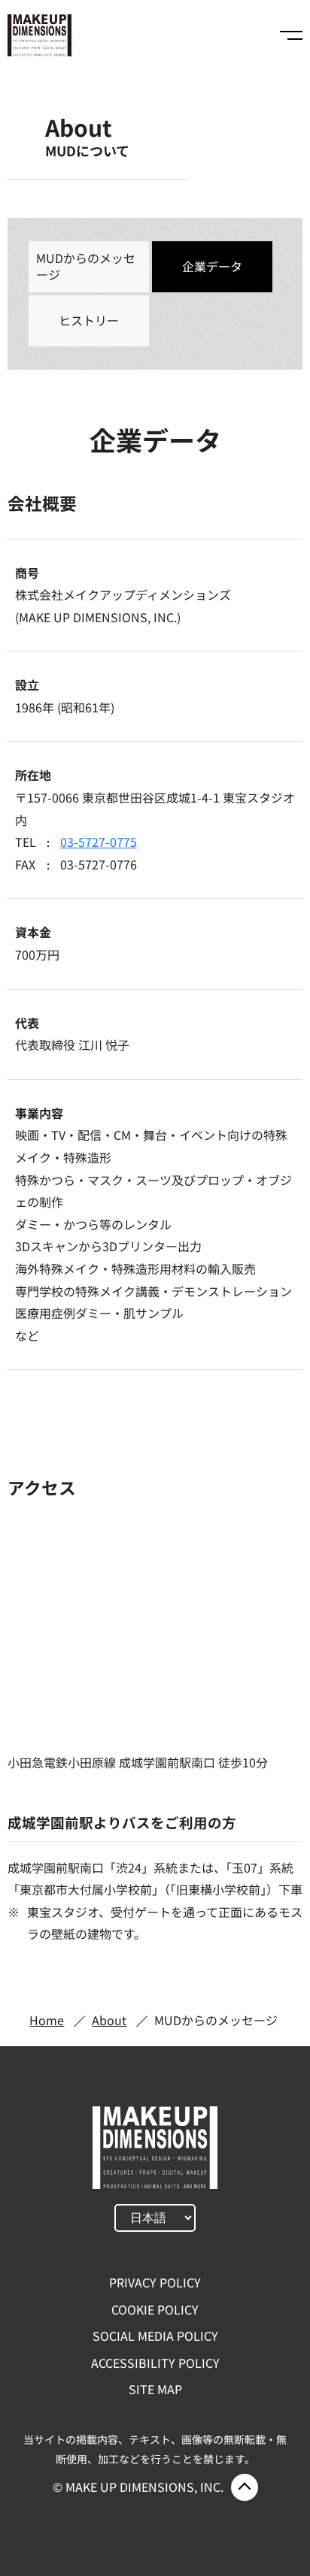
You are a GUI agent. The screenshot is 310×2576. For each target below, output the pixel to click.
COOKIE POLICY (155, 2309)
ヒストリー (89, 320)
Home (47, 2020)
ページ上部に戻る (245, 2487)
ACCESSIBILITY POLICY (155, 2363)
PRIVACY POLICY (155, 2282)
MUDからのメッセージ (86, 266)
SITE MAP (155, 2389)
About (109, 2020)
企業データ (212, 266)
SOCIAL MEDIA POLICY (155, 2336)
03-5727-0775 (99, 842)
